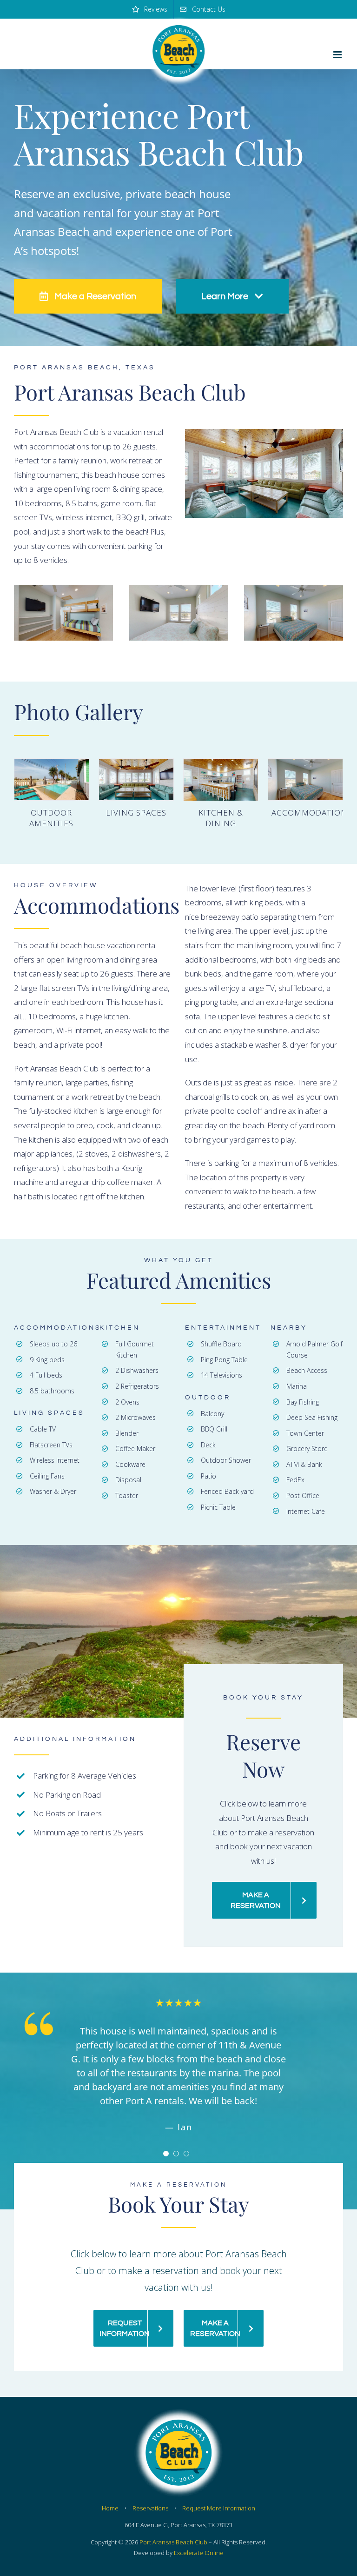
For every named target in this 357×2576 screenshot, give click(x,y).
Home (110, 2494)
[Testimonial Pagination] (166, 2140)
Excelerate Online (199, 2539)
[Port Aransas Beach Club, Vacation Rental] (264, 473)
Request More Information (219, 2494)
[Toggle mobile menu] (338, 55)
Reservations (150, 2494)
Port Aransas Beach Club (173, 2528)
